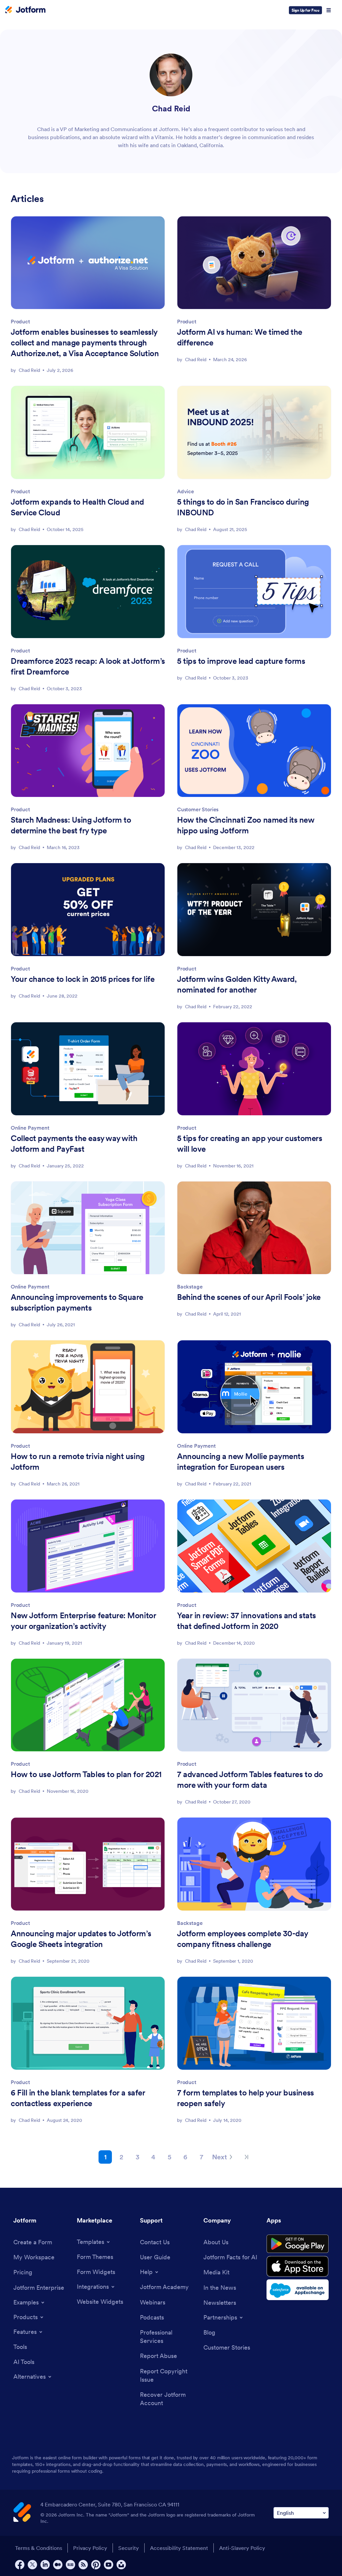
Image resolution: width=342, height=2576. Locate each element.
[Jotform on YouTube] (109, 2565)
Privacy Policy (90, 2548)
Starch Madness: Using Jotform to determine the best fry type (71, 825)
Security (129, 2548)
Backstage (190, 1286)
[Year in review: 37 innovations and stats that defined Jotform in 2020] (254, 1546)
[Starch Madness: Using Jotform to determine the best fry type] (88, 751)
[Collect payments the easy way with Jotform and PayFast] (88, 1069)
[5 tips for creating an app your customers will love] (254, 1069)
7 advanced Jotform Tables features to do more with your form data (250, 1780)
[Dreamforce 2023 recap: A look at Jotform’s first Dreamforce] (88, 592)
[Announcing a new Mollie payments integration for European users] (254, 1387)
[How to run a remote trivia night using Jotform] (88, 1387)
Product (20, 321)
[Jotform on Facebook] (20, 2565)
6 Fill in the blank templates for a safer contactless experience (78, 2098)
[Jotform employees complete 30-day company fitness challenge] (254, 1864)
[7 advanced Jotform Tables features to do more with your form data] (254, 1705)
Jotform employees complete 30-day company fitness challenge (243, 1939)
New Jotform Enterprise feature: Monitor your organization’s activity (83, 1621)
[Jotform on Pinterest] (96, 2565)
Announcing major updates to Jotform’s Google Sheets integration (81, 1939)
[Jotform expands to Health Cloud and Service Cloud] (88, 432)
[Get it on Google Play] (298, 2244)
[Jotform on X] (32, 2565)
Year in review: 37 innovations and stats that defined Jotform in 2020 (246, 1621)
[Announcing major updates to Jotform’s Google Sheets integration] (88, 1864)
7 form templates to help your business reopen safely (245, 2098)
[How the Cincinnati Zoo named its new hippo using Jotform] (254, 751)
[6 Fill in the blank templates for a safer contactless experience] (88, 2023)
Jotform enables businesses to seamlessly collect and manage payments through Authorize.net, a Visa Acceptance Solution (85, 343)
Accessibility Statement (179, 2548)
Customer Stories (198, 809)
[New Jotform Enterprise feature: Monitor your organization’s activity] (88, 1546)
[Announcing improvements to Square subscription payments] (88, 1228)
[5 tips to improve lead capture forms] (254, 592)
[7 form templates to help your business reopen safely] (254, 2023)
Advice (186, 491)
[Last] (246, 2157)
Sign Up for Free (305, 10)
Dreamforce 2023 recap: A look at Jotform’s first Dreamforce (88, 666)
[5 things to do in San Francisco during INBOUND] (254, 432)
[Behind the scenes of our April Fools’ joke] (254, 1228)
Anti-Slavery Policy (242, 2548)
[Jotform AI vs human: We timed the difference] (254, 263)
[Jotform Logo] (25, 10)
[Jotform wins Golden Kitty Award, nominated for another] (254, 910)
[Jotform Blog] (70, 2565)
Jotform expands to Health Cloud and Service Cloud (77, 507)
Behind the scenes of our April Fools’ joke (249, 1297)
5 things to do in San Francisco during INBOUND (243, 507)
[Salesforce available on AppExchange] (298, 2290)
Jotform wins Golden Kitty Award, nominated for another (237, 984)
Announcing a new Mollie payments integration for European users (240, 1462)
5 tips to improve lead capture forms (241, 661)
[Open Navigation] (329, 10)
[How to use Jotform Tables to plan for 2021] (88, 1705)
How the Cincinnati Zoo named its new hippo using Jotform (246, 825)
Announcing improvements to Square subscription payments (77, 1302)
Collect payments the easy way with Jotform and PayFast (74, 1144)
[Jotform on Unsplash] (121, 2565)
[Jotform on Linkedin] (45, 2565)
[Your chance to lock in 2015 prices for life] (88, 910)
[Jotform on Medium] (58, 2565)
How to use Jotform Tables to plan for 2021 (86, 1774)
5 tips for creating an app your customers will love (249, 1144)
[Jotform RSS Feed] (83, 2565)
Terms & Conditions (39, 2548)
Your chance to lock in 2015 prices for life (82, 979)
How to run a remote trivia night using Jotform (78, 1462)
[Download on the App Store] (298, 2266)
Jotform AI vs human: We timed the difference (240, 337)
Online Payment (30, 1128)
